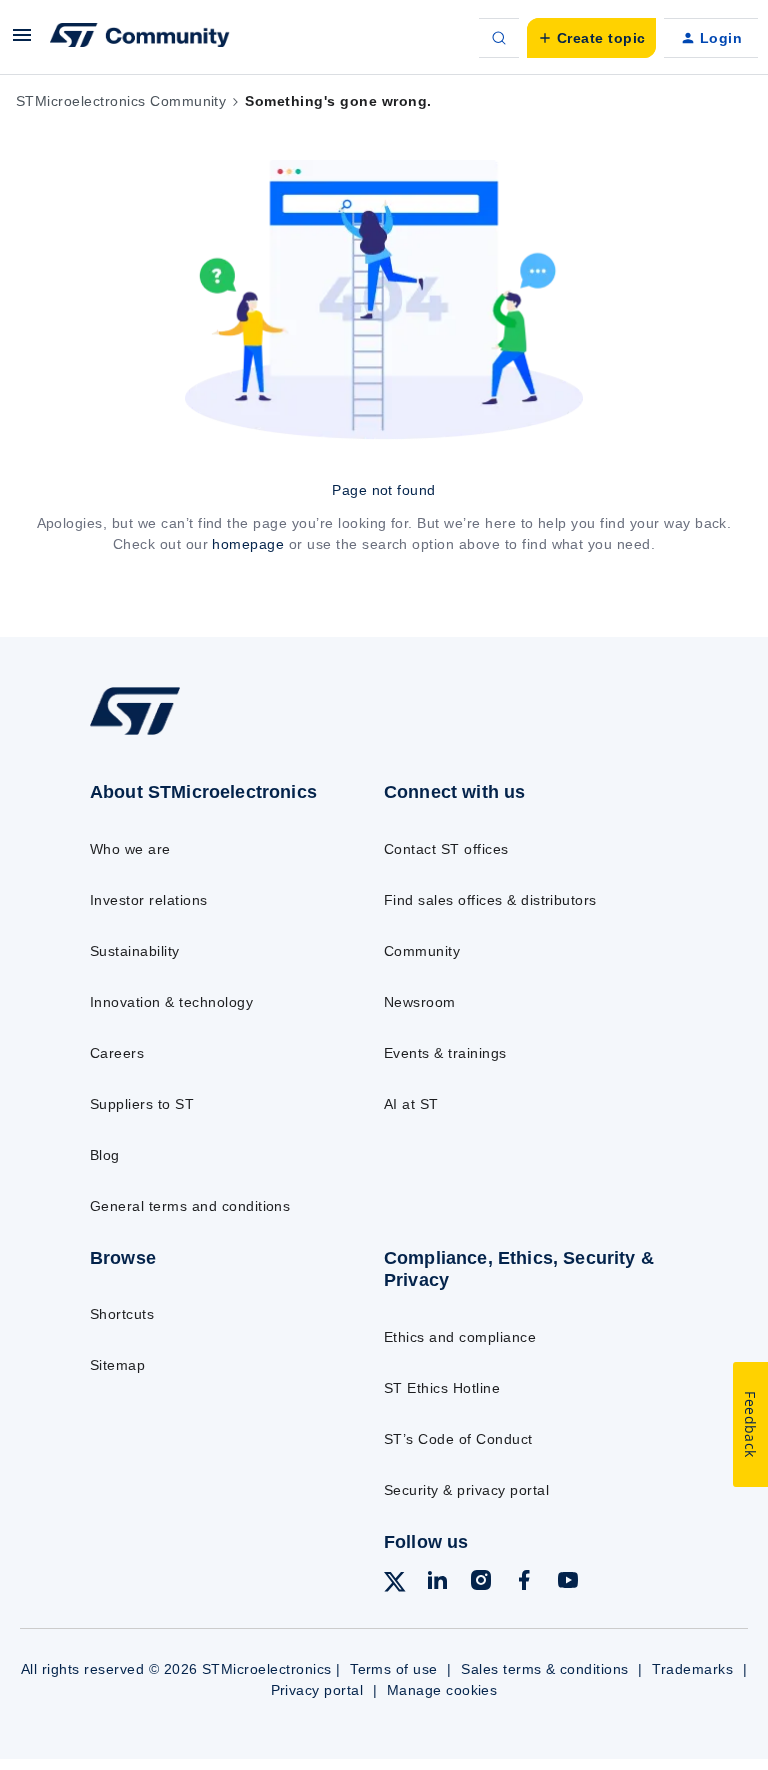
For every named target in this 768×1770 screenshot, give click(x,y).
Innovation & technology (171, 1002)
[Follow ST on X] (395, 1585)
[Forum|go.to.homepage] (140, 38)
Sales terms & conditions (545, 1669)
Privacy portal (317, 1690)
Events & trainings (445, 1053)
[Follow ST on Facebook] (524, 1583)
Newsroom (420, 1002)
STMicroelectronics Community (121, 101)
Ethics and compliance (460, 1337)
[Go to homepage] (148, 734)
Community (422, 951)
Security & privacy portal (466, 1490)
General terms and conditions (190, 1206)
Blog (105, 1155)
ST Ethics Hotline (442, 1388)
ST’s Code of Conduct (458, 1439)
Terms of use (394, 1669)
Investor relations (149, 900)
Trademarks (692, 1669)
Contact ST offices (446, 849)
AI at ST (411, 1104)
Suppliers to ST (142, 1104)
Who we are (130, 849)
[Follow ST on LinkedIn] (437, 1583)
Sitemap (117, 1365)
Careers (117, 1053)
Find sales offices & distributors (490, 900)
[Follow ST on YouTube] (568, 1583)
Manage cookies (442, 1690)
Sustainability (135, 951)
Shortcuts (122, 1314)
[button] (22, 42)
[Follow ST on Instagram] (481, 1583)
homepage (248, 544)
